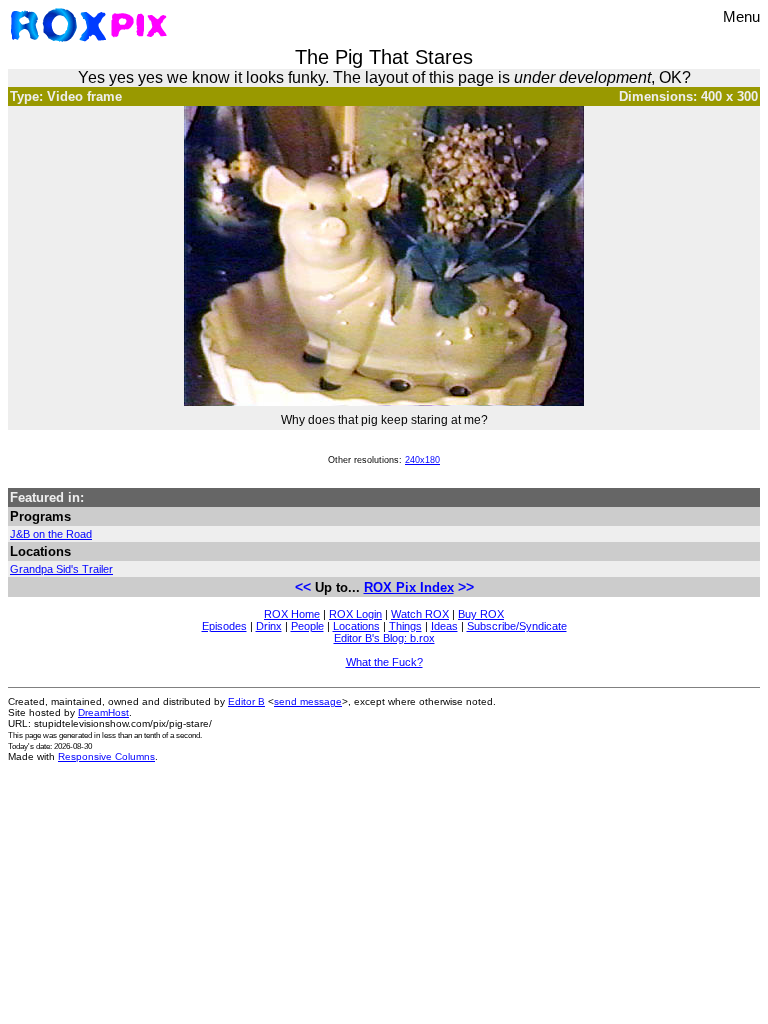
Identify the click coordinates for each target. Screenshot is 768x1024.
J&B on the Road (51, 534)
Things (405, 626)
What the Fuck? (384, 662)
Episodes (224, 626)
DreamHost (103, 712)
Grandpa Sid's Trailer (61, 569)
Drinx (269, 626)
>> (466, 587)
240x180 (422, 460)
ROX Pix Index (409, 587)
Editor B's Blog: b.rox (384, 638)
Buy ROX (481, 614)
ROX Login (355, 614)
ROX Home (292, 614)
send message (308, 701)
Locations (356, 626)
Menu (741, 16)
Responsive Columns (106, 756)
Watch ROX (420, 614)
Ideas (444, 626)
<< (303, 587)
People (307, 626)
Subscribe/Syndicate (517, 626)
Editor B (246, 701)
